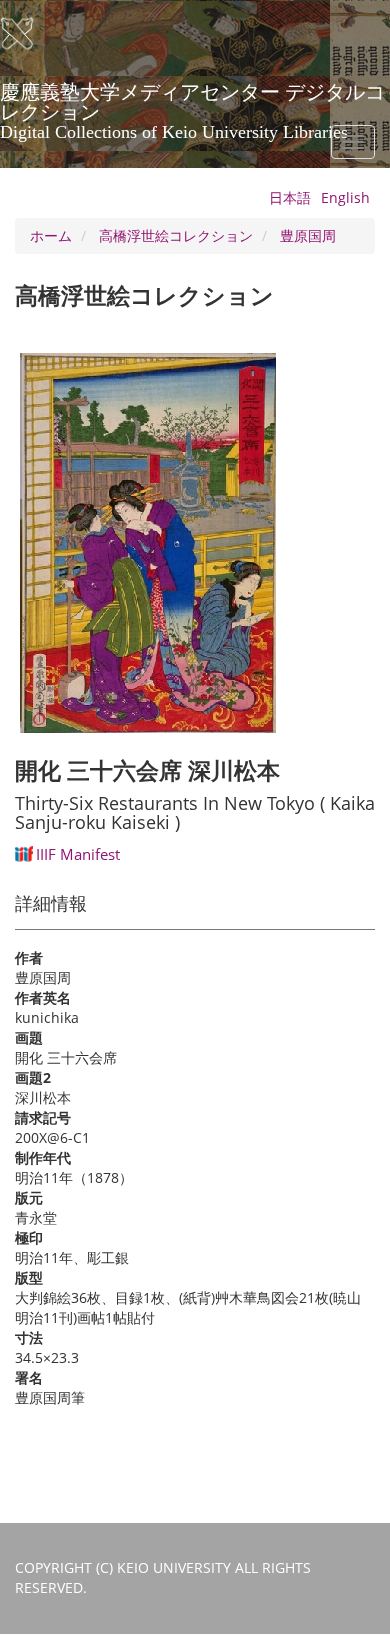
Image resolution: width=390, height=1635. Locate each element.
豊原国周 (308, 235)
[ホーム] (30, 34)
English (345, 197)
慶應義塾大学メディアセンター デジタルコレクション (192, 99)
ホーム (51, 235)
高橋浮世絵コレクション (176, 235)
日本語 (290, 197)
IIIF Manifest (78, 854)
